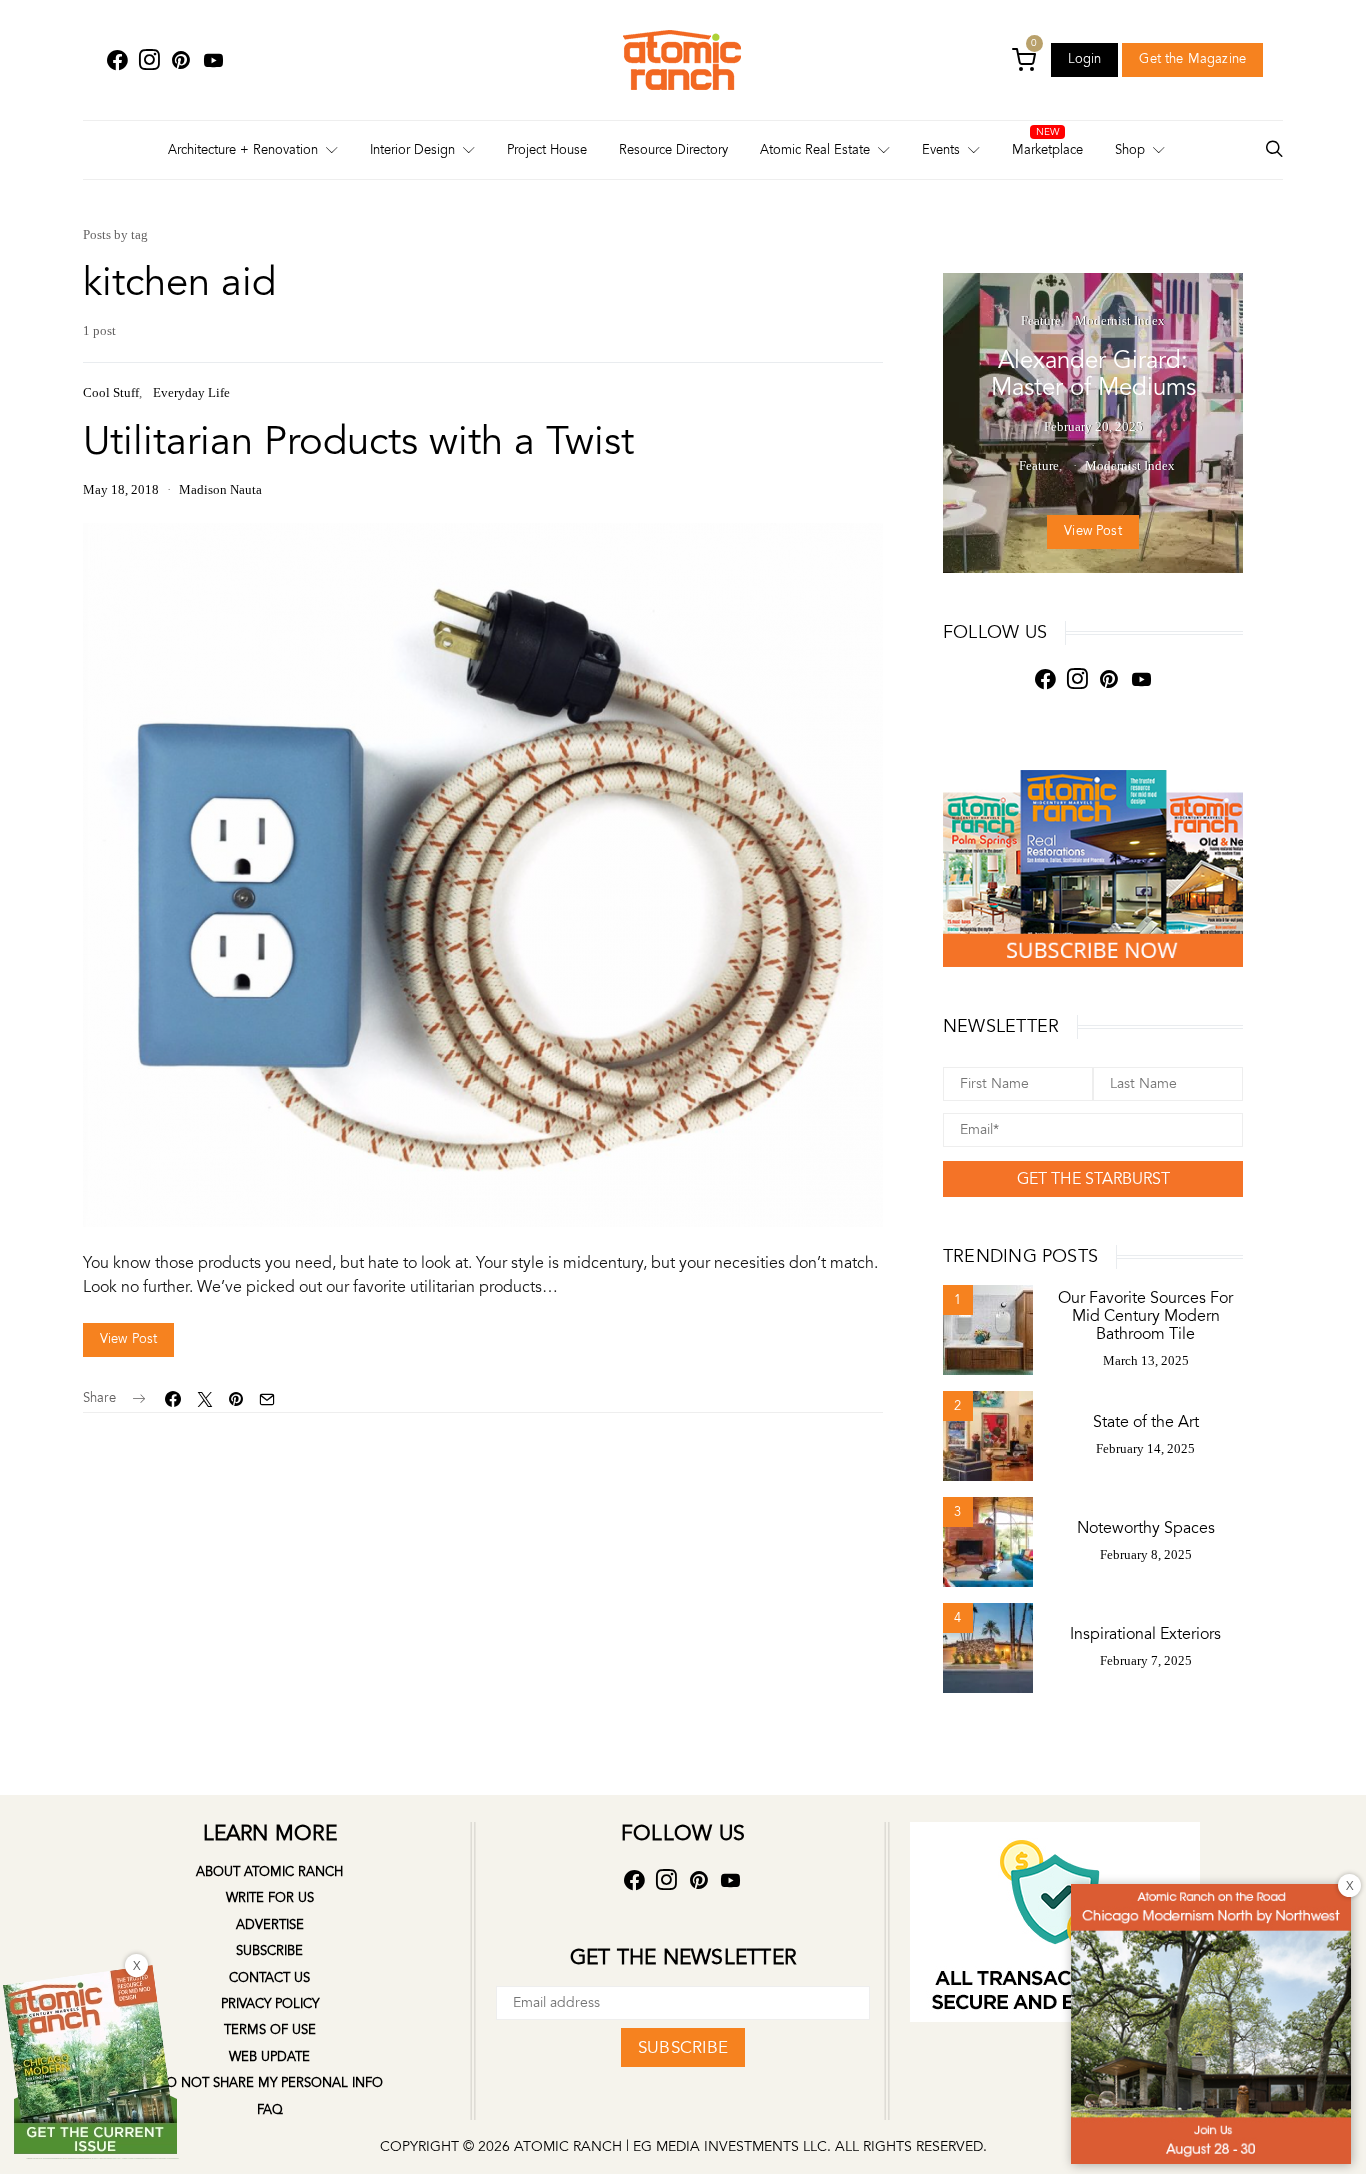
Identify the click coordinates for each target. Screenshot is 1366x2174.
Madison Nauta (220, 489)
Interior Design (412, 150)
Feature (1041, 320)
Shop (1130, 150)
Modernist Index (1120, 320)
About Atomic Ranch (269, 1872)
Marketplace (1047, 150)
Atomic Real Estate (815, 150)
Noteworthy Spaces (1146, 1528)
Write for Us (270, 1898)
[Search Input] (1274, 150)
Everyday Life (191, 392)
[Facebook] (117, 60)
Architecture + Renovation (243, 150)
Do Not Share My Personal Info (269, 2083)
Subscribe (269, 1951)
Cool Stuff (111, 392)
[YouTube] (213, 60)
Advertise (270, 1925)
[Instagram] (149, 60)
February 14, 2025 (1145, 1448)
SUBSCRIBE (683, 2047)
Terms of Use (270, 2030)
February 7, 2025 (1146, 1660)
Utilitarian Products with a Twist (358, 441)
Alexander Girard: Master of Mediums (1093, 374)
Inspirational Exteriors (1145, 1634)
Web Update (269, 2057)
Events (941, 150)
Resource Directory (673, 150)
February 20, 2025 (1093, 426)
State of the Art (1146, 1422)
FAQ (270, 2110)
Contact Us (269, 1978)
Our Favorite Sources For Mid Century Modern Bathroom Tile (1145, 1316)
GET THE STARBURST (1093, 1179)
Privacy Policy (270, 2004)
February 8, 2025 (1146, 1554)
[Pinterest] (181, 60)
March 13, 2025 (1146, 1360)
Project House (547, 150)
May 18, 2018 (121, 489)
